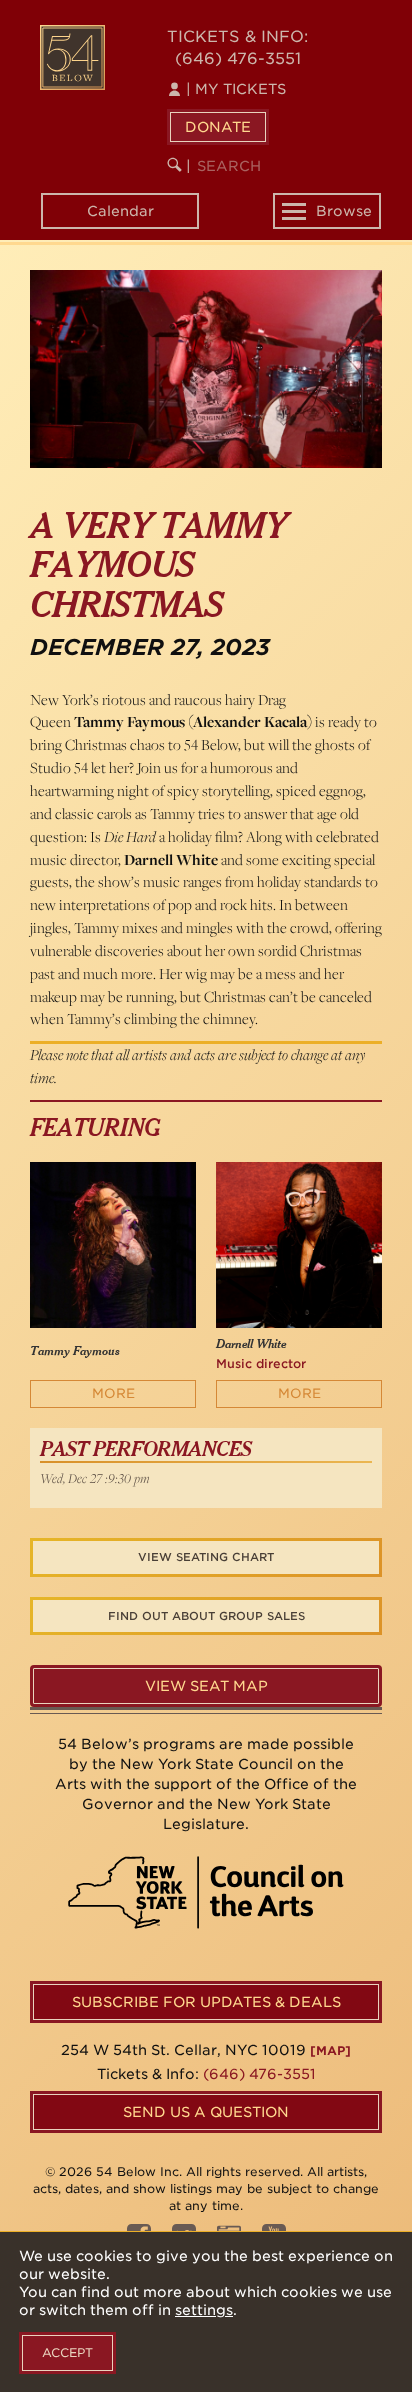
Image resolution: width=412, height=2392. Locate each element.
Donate (218, 127)
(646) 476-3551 (238, 58)
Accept (67, 2352)
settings (204, 2310)
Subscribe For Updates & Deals (206, 2002)
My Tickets (236, 89)
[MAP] (330, 2050)
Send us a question (206, 2112)
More (113, 1393)
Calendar (120, 211)
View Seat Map (206, 1686)
